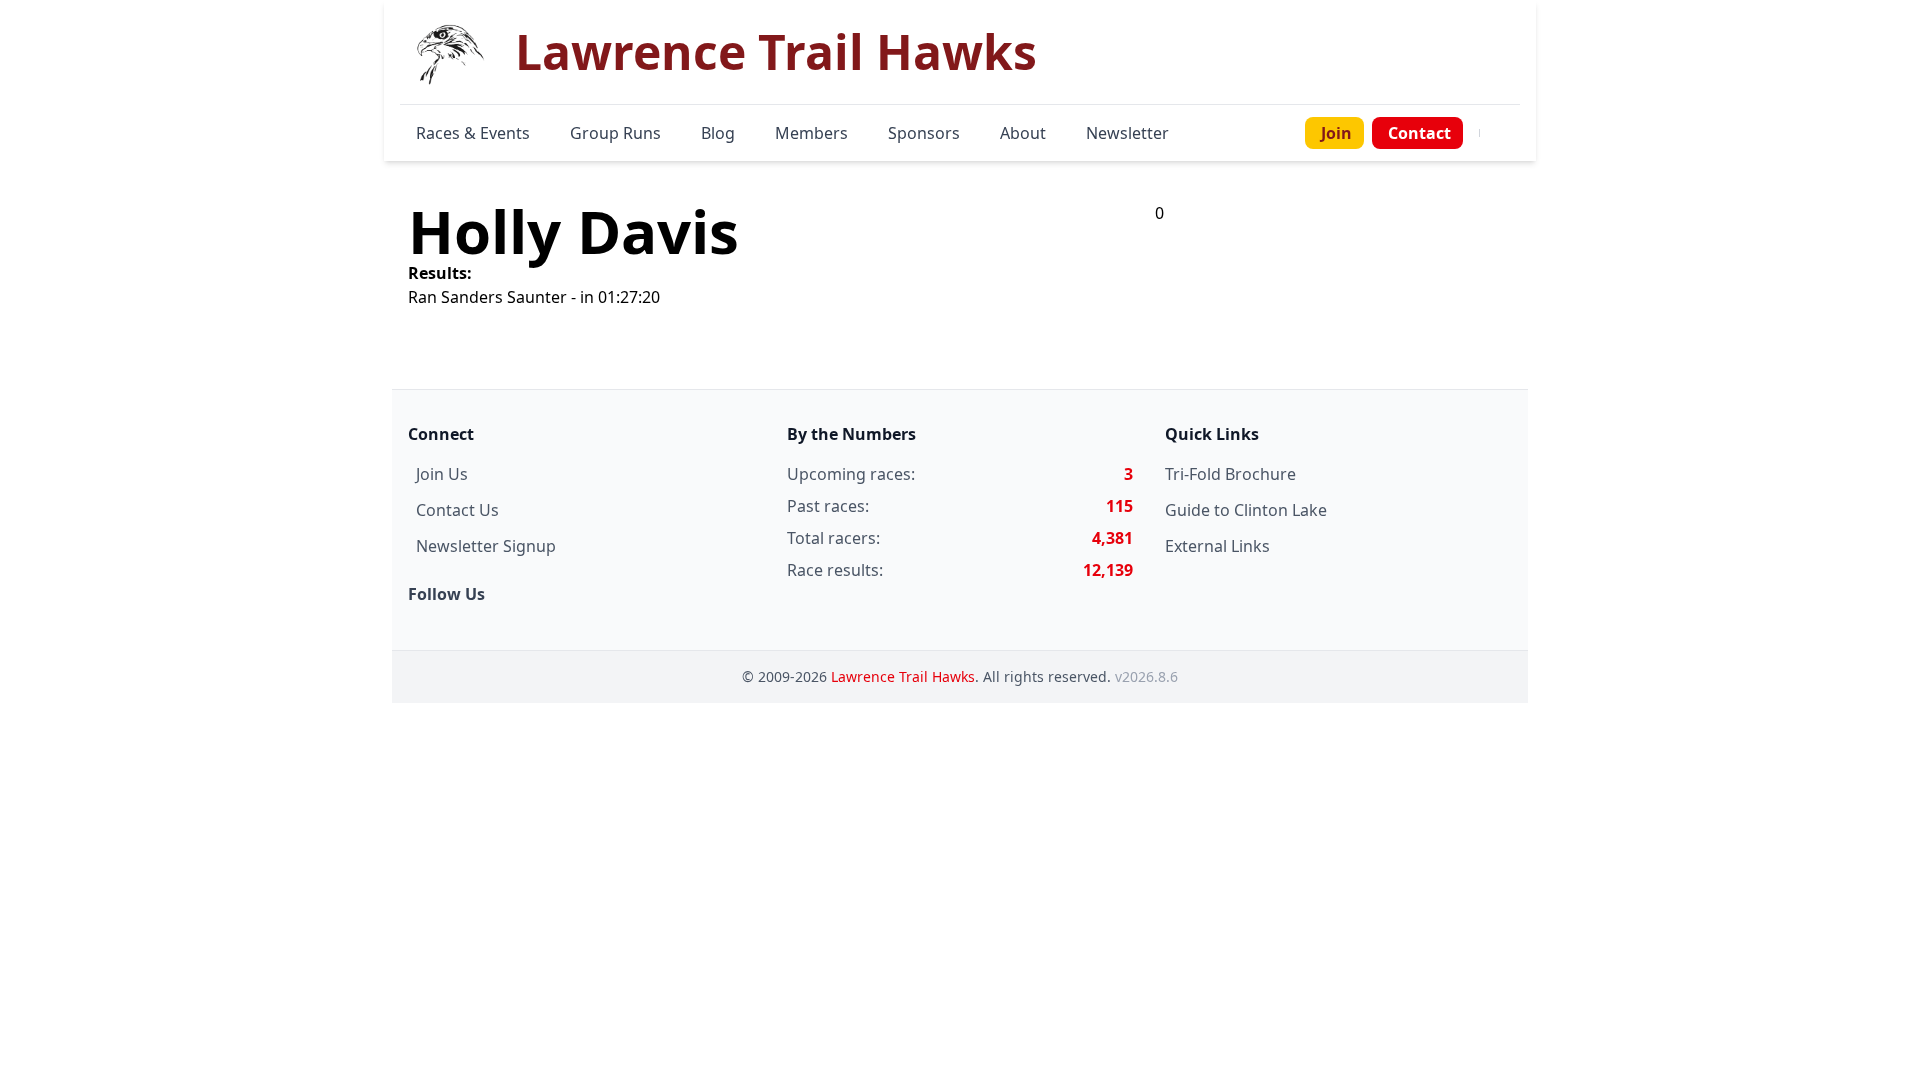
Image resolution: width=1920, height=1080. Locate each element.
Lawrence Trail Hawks (903, 676)
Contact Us (457, 510)
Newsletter (1127, 133)
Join (1336, 133)
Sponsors (924, 133)
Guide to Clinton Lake (1246, 510)
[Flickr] (1516, 133)
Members (811, 133)
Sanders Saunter (504, 297)
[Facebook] (1492, 133)
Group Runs (615, 133)
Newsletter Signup (486, 546)
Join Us (442, 474)
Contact (1419, 133)
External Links (1217, 546)
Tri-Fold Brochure (1230, 474)
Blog (718, 133)
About (1023, 133)
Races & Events (473, 133)
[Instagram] (1504, 133)
